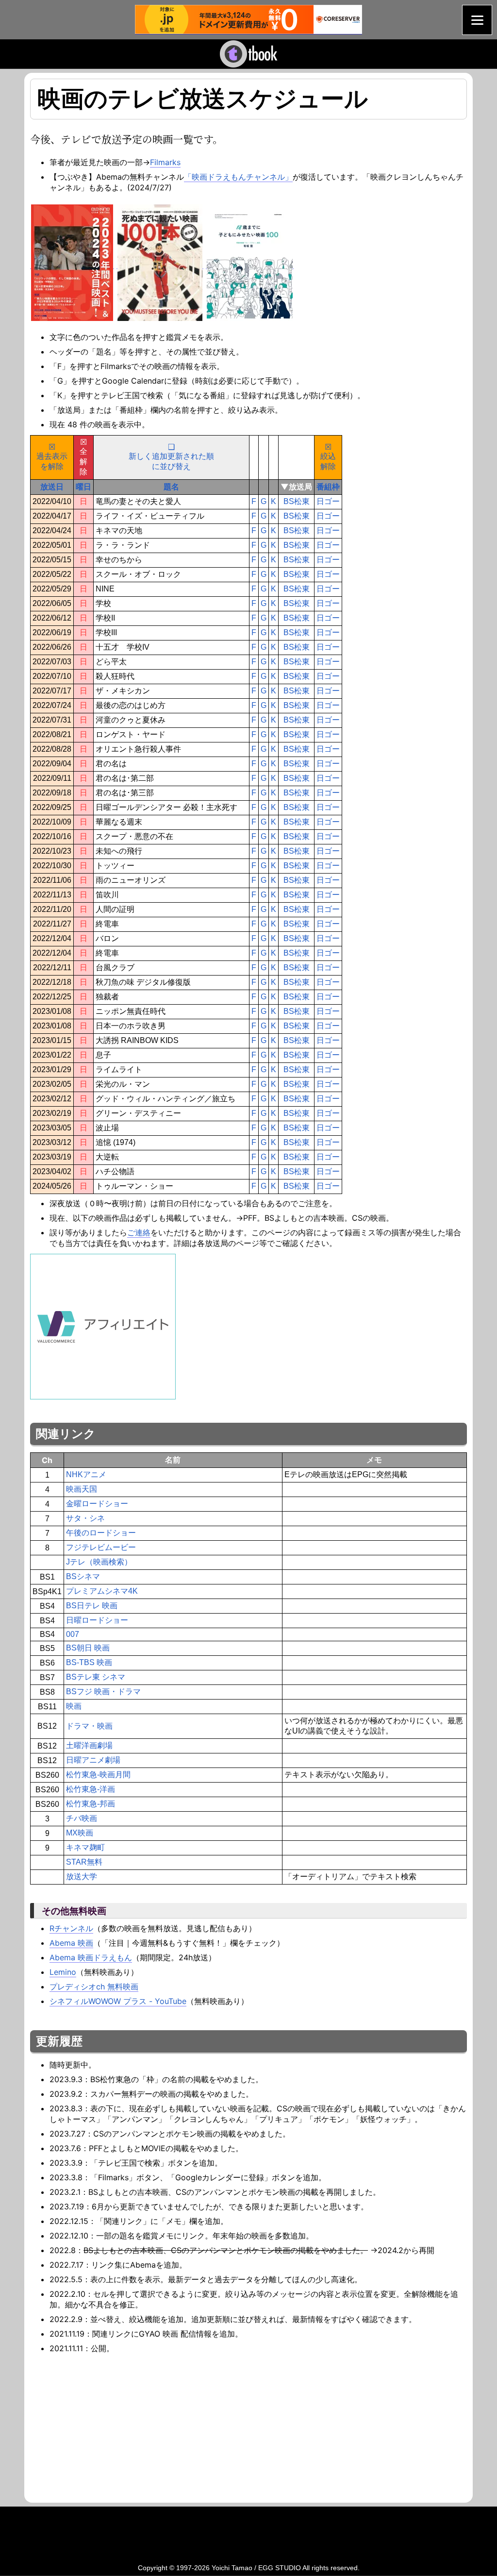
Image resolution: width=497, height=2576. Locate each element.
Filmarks (165, 162)
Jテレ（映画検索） (99, 1562)
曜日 (83, 487)
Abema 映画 (71, 1943)
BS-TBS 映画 (89, 1662)
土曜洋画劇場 (89, 1745)
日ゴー (328, 501)
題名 (171, 487)
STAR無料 (84, 1862)
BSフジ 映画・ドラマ (103, 1692)
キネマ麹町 (85, 1847)
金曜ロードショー (97, 1504)
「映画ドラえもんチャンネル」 (238, 177)
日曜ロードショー (97, 1620)
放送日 (52, 487)
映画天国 (82, 1489)
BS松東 (297, 501)
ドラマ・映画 (89, 1726)
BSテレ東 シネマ (96, 1677)
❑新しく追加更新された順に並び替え (171, 457)
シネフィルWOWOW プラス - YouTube (118, 2001)
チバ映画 (82, 1818)
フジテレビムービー (101, 1547)
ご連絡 (139, 1232)
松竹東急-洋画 (91, 1789)
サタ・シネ (85, 1518)
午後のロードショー (101, 1533)
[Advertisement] (112, 2427)
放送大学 (82, 1877)
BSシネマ (83, 1576)
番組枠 (328, 487)
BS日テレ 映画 (92, 1606)
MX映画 (80, 1833)
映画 (74, 1706)
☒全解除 (83, 457)
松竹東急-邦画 (91, 1804)
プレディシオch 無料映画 (94, 1987)
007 (73, 1634)
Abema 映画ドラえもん (91, 1957)
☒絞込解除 (328, 457)
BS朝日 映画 (88, 1648)
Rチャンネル (71, 1928)
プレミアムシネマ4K (102, 1591)
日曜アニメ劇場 (93, 1760)
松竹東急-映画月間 (98, 1775)
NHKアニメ (86, 1474)
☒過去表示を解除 (52, 457)
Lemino (63, 1972)
